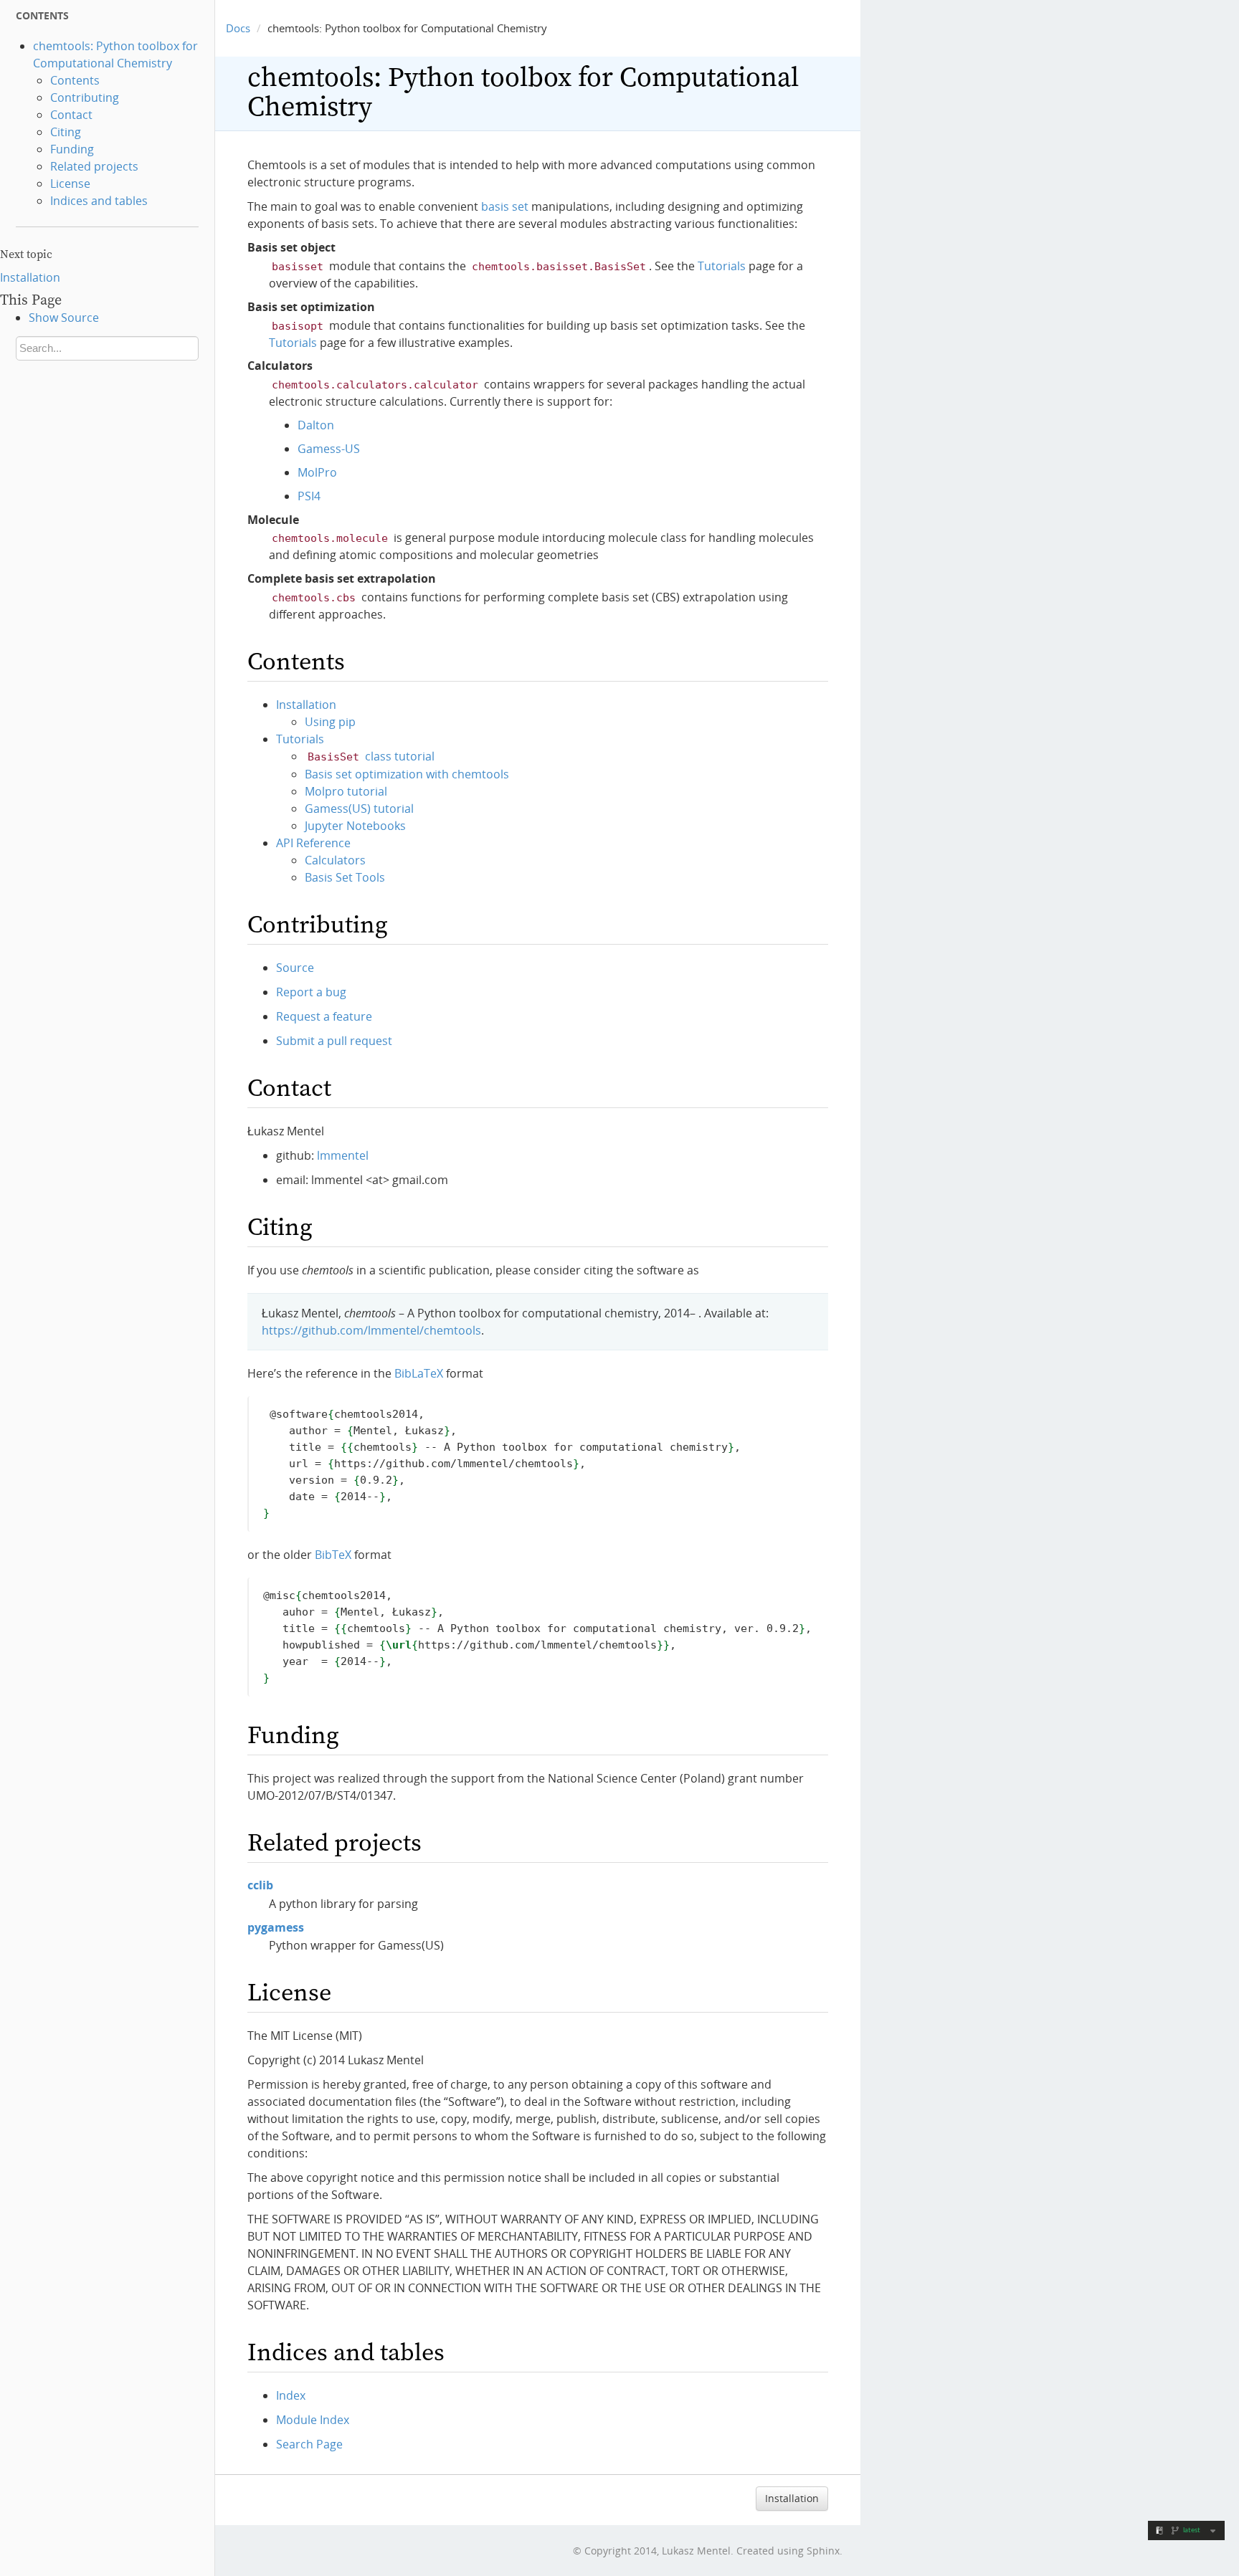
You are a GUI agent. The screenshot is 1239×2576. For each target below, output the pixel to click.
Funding (72, 149)
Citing (66, 132)
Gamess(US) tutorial (359, 808)
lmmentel (343, 1155)
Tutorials (300, 739)
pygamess (276, 1927)
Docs (238, 28)
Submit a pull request (334, 1041)
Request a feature (324, 1016)
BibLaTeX (419, 1373)
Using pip (330, 722)
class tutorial (371, 756)
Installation (30, 277)
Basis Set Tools (345, 877)
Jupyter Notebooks (355, 826)
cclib (260, 1885)
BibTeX (333, 1555)
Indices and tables (99, 201)
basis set (505, 206)
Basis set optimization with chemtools (407, 774)
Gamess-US (329, 449)
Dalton (316, 425)
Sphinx (823, 2551)
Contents (75, 80)
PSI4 (309, 496)
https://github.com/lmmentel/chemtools (371, 1330)
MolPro (317, 472)
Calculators (335, 860)
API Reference (313, 843)
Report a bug (311, 992)
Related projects (94, 166)
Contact (71, 115)
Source (295, 968)
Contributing (85, 97)
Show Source (64, 318)
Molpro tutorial (346, 791)
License (70, 183)
